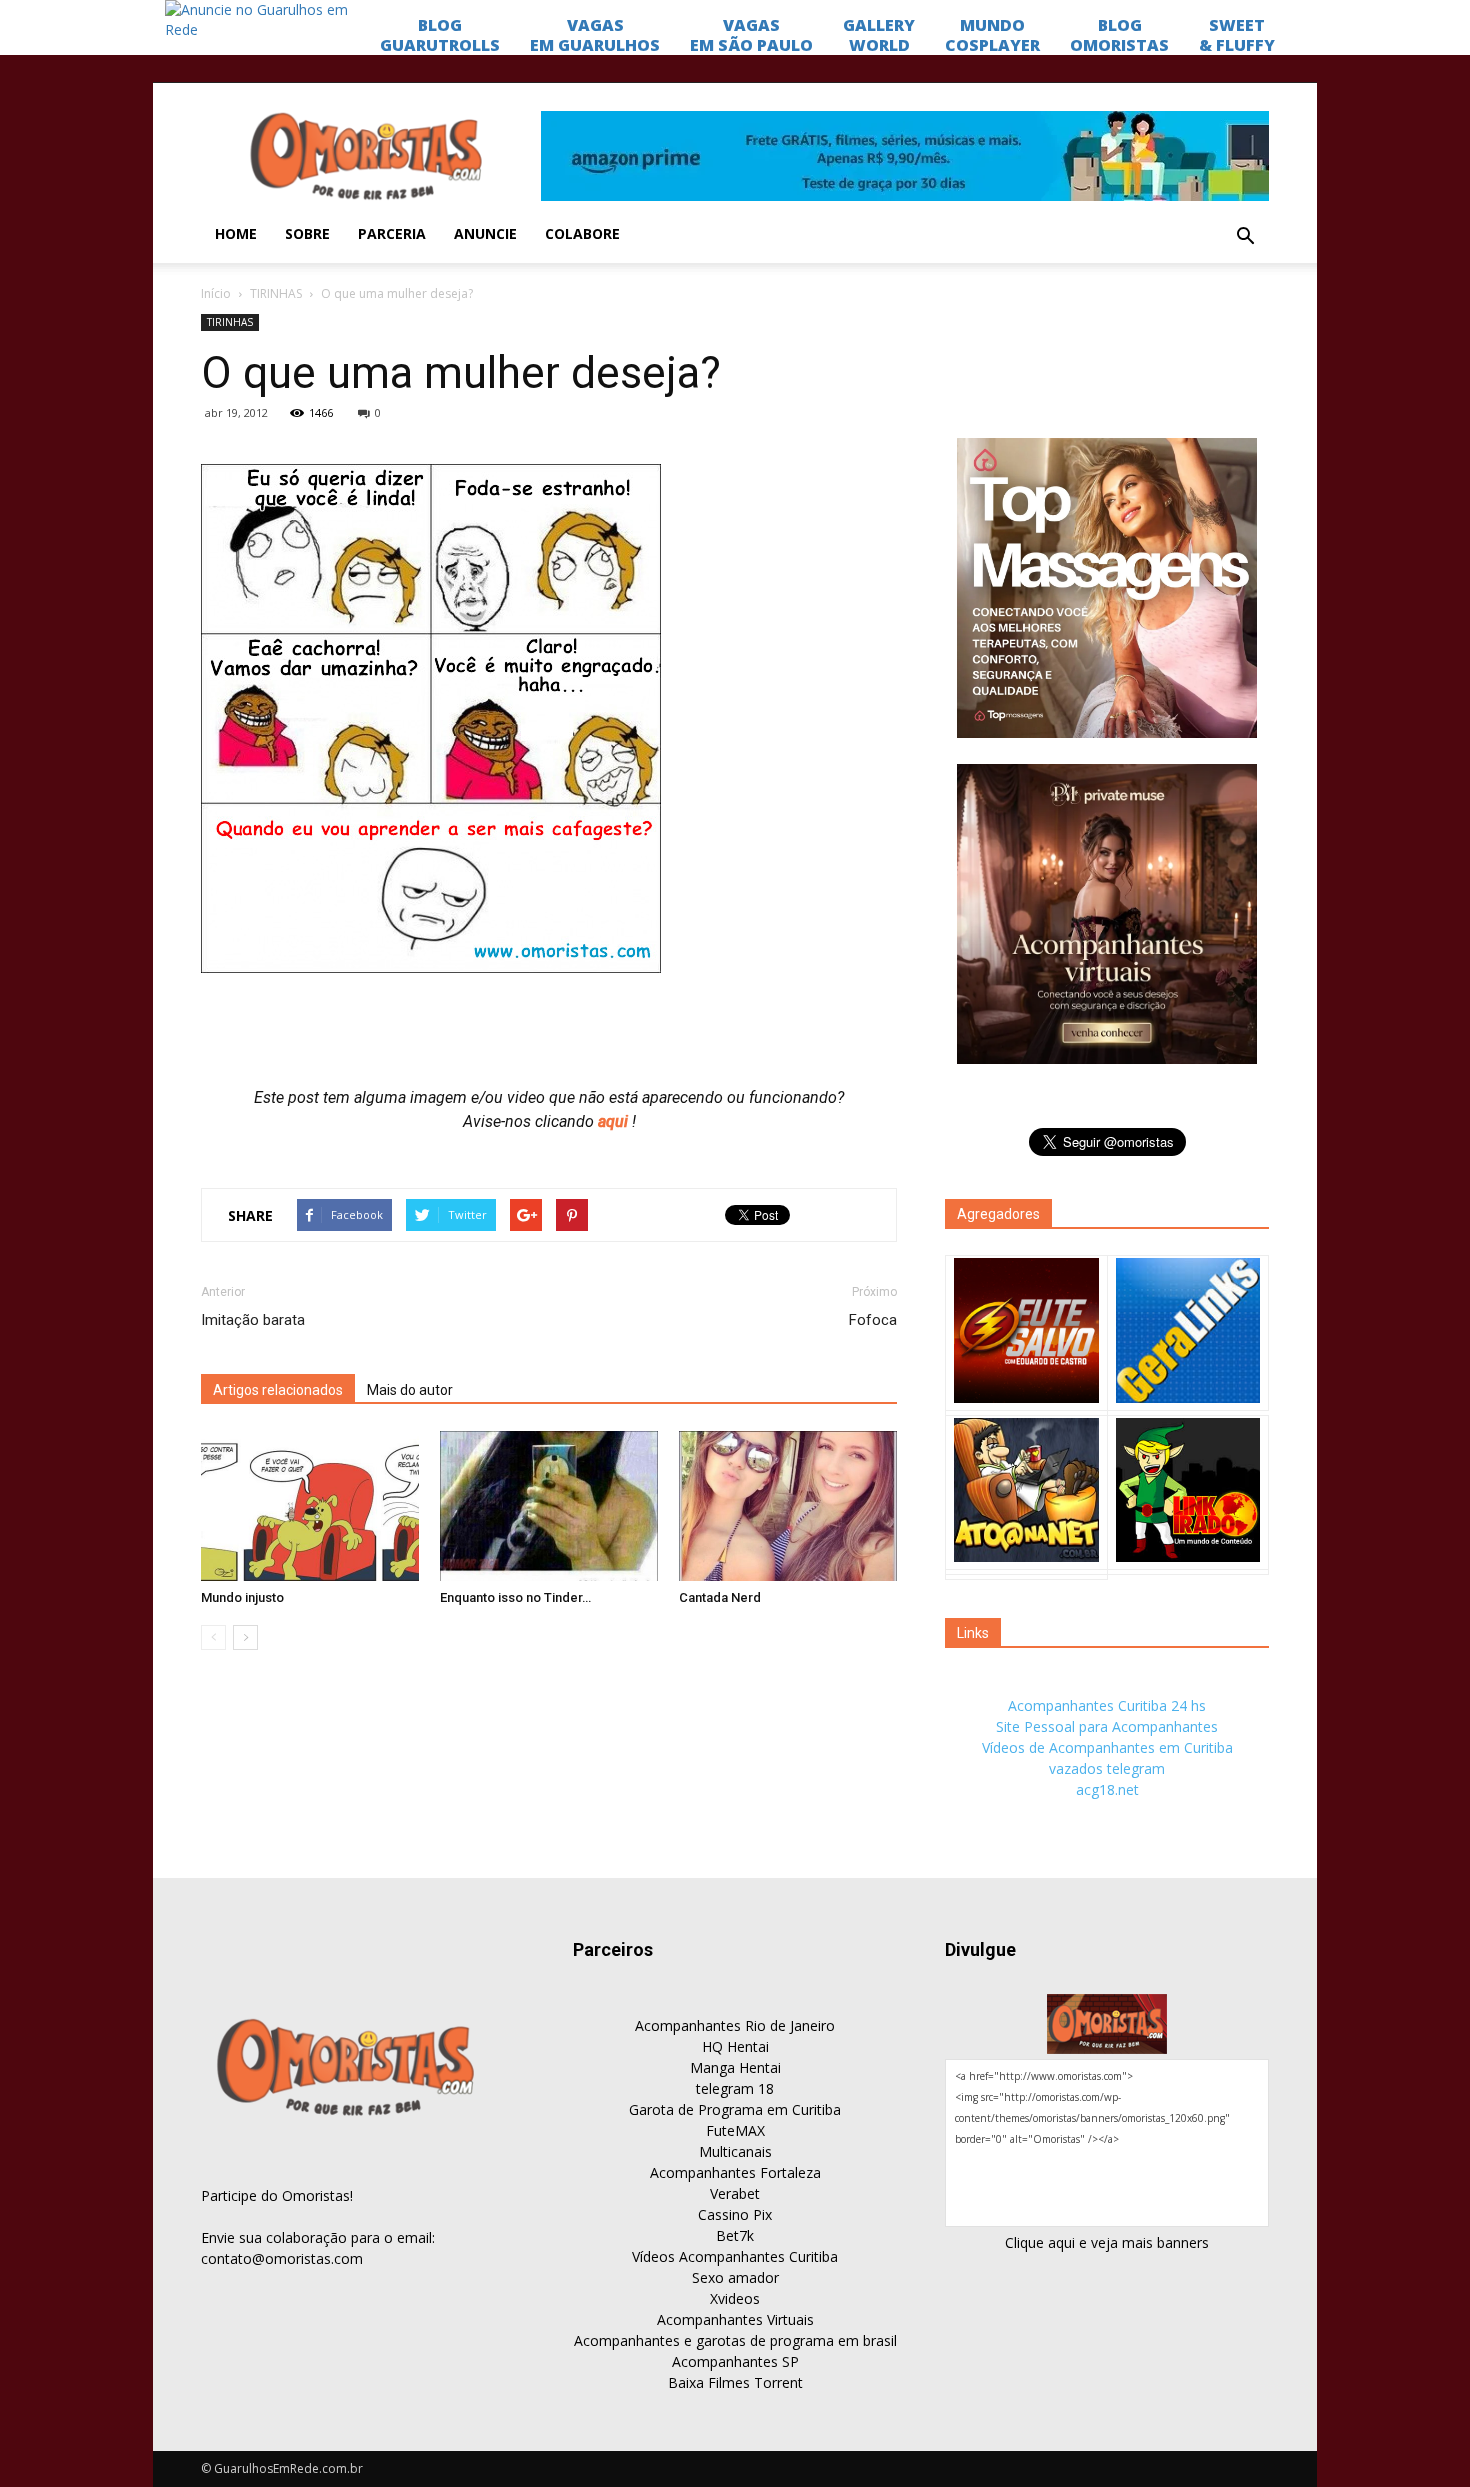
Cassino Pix (735, 2214)
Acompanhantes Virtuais (735, 2319)
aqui (615, 1121)
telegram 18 (735, 2088)
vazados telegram (1107, 1768)
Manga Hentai (735, 2067)
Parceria (392, 233)
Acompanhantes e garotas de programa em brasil (735, 2340)
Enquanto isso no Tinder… (515, 1597)
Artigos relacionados (278, 1390)
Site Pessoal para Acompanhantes (1107, 1726)
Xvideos (735, 2298)
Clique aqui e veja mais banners (1107, 2242)
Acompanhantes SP (735, 2361)
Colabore (582, 233)
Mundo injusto (242, 1597)
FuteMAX (735, 2130)
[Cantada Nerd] (788, 1506)
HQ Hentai (735, 2046)
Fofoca (873, 1320)
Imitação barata (253, 1320)
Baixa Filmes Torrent (735, 2382)
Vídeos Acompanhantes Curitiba (735, 2256)
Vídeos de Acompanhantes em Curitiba (1107, 1747)
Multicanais (735, 2151)
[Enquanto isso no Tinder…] (549, 1506)
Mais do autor (410, 1390)
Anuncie (485, 233)
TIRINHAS (276, 293)
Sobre (307, 233)
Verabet (735, 2193)
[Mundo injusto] (310, 1506)
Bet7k (735, 2235)
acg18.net (1107, 1789)
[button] (1245, 237)
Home (236, 233)
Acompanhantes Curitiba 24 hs (1107, 1705)
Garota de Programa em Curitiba (735, 2109)
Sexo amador (735, 2277)
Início (216, 293)
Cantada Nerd (720, 1597)
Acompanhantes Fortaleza (735, 2172)
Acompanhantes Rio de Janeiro (735, 2025)
